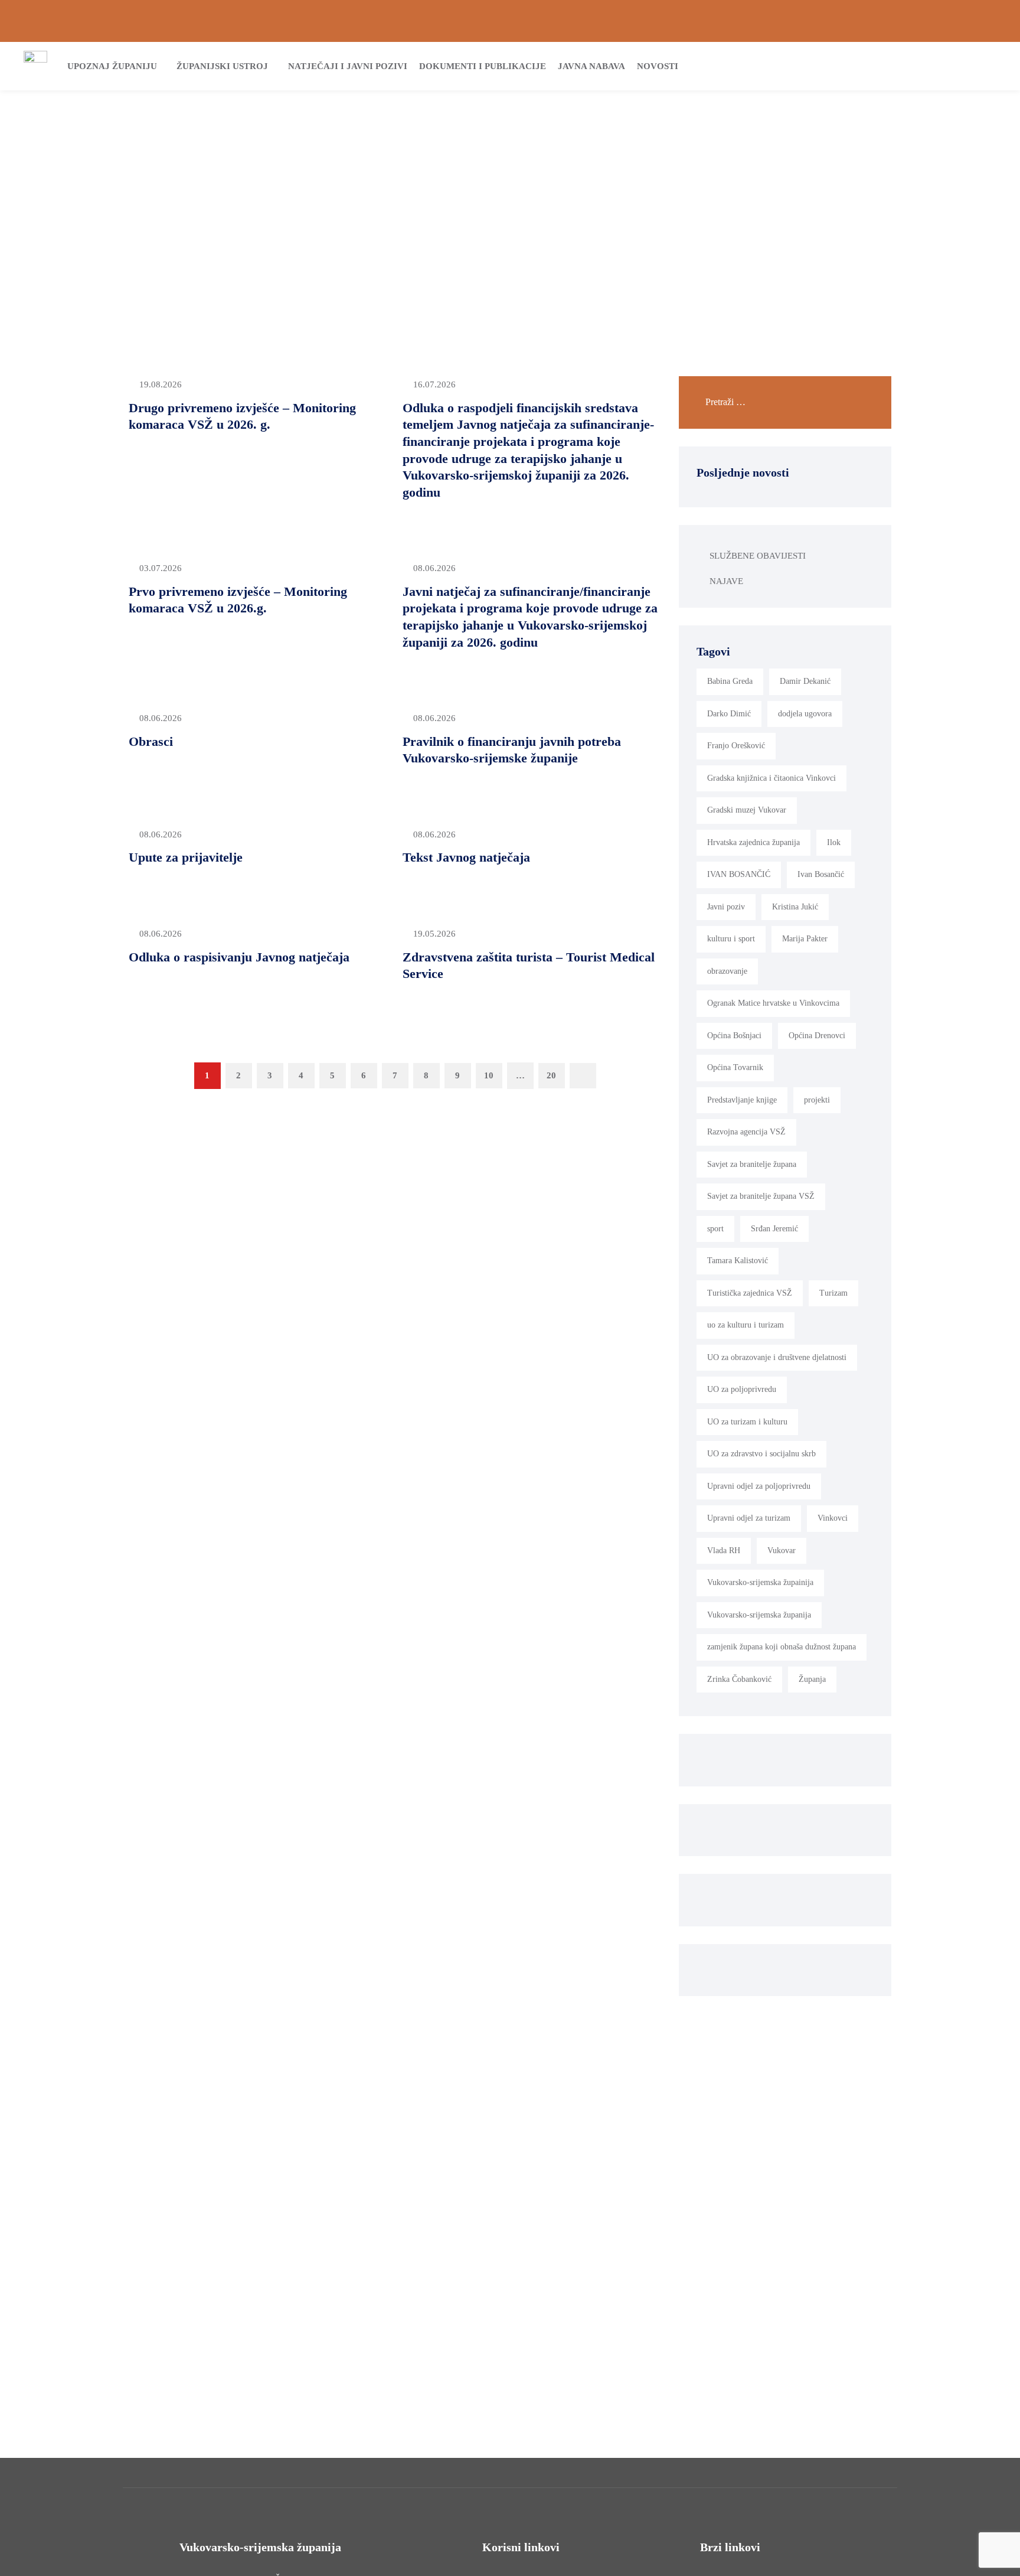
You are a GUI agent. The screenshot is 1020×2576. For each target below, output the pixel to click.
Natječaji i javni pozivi (348, 66)
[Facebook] (952, 21)
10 (489, 1075)
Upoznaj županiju (112, 66)
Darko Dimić (729, 714)
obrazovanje (727, 971)
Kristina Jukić (795, 907)
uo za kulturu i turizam (746, 1325)
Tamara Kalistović (738, 1261)
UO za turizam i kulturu (747, 1422)
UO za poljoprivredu (742, 1389)
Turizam (833, 1293)
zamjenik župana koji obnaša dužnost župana (782, 1647)
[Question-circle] (28, 21)
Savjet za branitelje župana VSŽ (761, 1196)
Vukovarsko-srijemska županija (759, 1615)
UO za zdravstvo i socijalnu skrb (761, 1454)
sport (715, 1229)
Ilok (834, 842)
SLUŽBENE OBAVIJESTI (758, 556)
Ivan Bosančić (821, 874)
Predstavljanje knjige (742, 1100)
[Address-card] (48, 21)
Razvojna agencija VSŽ (746, 1132)
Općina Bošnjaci (734, 1036)
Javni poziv (726, 907)
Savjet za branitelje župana (752, 1164)
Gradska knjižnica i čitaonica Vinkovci (771, 778)
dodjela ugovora (805, 714)
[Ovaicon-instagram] (972, 21)
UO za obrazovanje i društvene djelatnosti (777, 1357)
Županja (812, 1679)
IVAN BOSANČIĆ (739, 874)
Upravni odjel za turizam (749, 1518)
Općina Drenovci (817, 1036)
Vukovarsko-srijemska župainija (760, 1582)
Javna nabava (591, 66)
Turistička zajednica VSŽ (750, 1293)
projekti (817, 1100)
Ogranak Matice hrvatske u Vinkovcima (773, 1003)
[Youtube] (992, 21)
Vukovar (782, 1551)
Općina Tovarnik (735, 1067)
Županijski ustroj (222, 66)
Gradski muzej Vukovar (747, 810)
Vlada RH (724, 1551)
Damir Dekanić (805, 681)
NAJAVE (726, 581)
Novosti (658, 66)
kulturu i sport (731, 939)
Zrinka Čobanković (739, 1679)
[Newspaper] (932, 21)
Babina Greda (730, 681)
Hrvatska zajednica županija (753, 842)
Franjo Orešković (736, 746)
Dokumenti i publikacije (483, 66)
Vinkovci (833, 1518)
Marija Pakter (805, 939)
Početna (478, 187)
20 (551, 1075)
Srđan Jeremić (774, 1229)
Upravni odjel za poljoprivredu (759, 1486)
